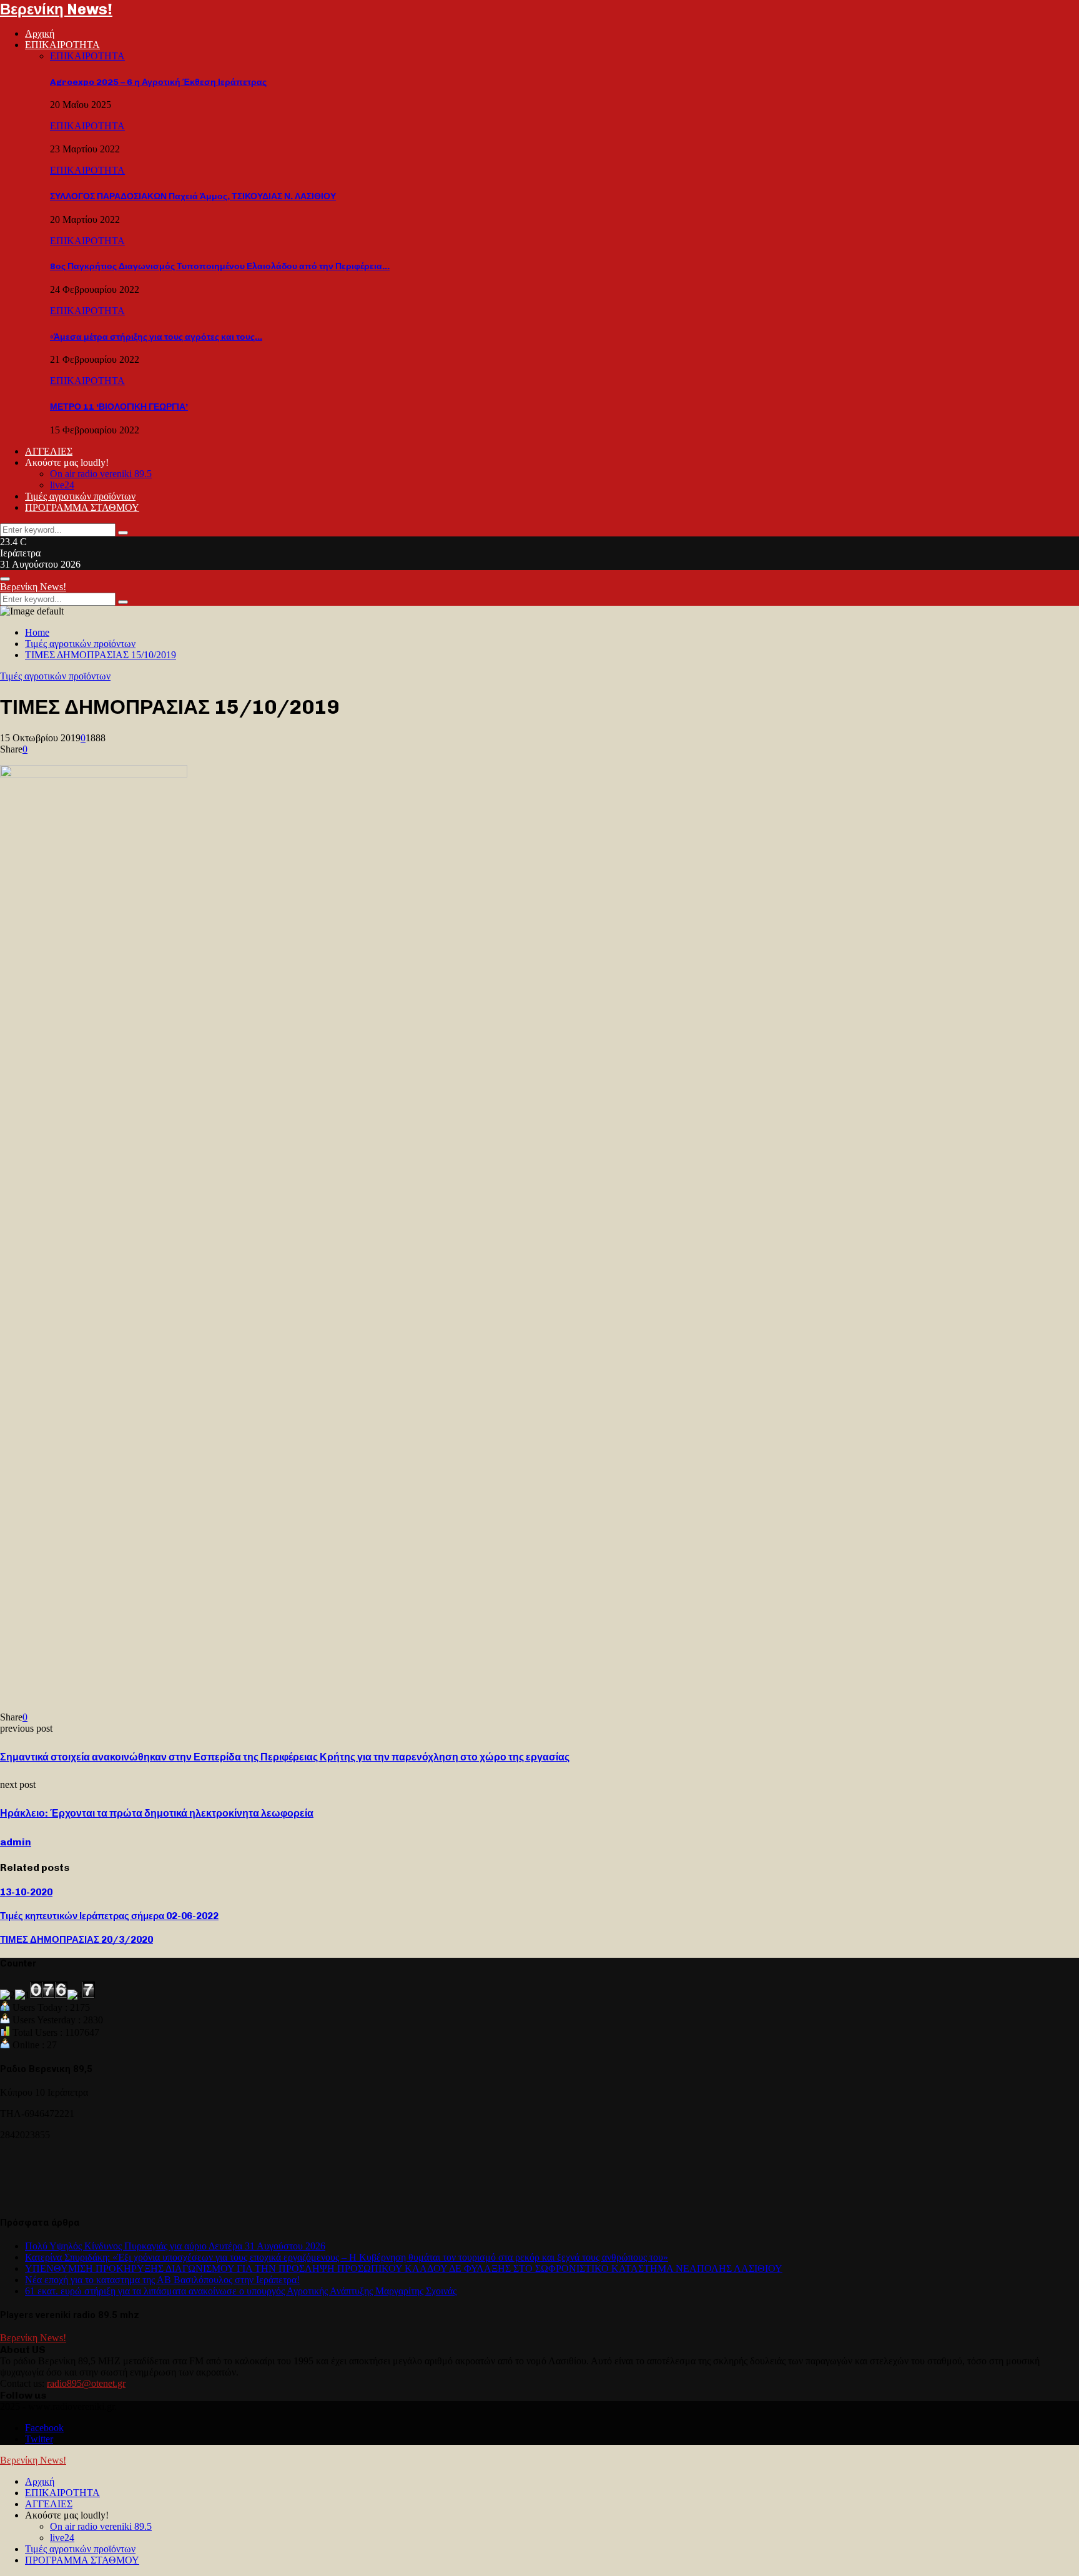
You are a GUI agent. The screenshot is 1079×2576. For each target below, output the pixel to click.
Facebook (44, 2428)
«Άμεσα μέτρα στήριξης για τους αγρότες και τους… (156, 337)
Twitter (39, 2439)
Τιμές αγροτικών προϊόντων (80, 496)
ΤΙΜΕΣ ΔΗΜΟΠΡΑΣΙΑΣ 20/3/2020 (76, 1940)
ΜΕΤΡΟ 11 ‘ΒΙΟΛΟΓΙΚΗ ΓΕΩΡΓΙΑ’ (119, 407)
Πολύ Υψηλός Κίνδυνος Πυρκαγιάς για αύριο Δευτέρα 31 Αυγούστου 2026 (175, 2246)
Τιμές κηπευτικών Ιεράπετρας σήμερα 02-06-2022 (109, 1916)
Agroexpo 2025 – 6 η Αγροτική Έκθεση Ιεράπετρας (158, 82)
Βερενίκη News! (56, 9)
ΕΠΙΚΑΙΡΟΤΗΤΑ (62, 45)
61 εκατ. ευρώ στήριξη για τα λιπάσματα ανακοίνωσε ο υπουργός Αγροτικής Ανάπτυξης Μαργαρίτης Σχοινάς (241, 2291)
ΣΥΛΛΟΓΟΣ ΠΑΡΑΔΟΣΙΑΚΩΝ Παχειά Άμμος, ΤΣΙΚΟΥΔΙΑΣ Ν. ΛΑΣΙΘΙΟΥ (193, 196)
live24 (62, 485)
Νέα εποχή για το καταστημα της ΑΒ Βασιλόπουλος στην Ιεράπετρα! (162, 2280)
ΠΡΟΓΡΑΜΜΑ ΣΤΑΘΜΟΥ (82, 507)
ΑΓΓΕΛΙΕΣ (49, 451)
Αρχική (40, 33)
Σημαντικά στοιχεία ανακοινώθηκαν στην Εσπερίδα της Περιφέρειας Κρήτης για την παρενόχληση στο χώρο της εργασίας (285, 1757)
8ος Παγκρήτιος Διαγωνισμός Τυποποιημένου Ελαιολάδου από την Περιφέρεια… (220, 266)
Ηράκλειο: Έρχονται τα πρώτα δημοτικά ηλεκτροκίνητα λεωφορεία (157, 1813)
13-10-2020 (26, 1892)
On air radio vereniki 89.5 (101, 474)
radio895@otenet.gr (86, 2383)
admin (16, 1842)
